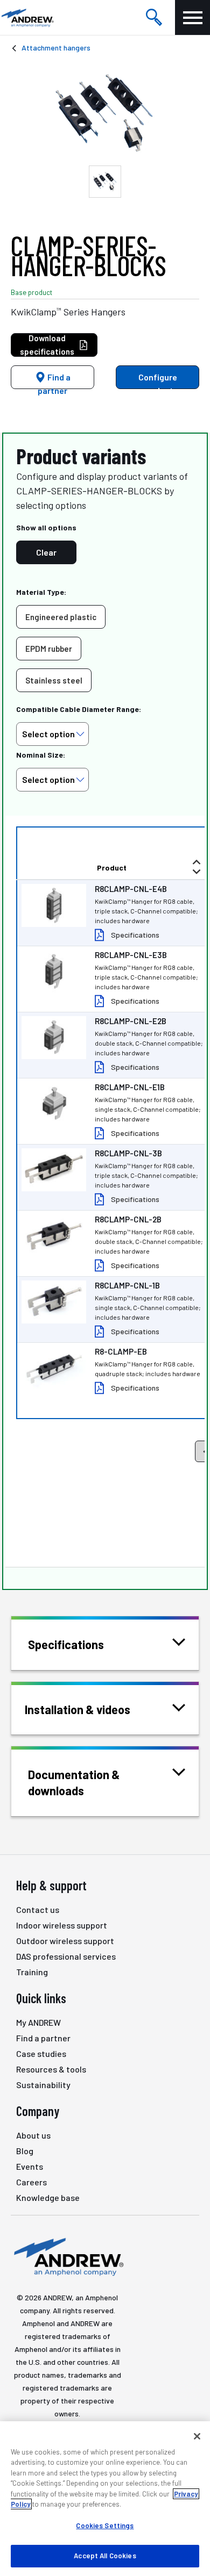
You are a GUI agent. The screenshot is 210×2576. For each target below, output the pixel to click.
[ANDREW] (27, 17)
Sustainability (43, 2085)
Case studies (41, 2053)
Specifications (135, 935)
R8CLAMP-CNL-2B (128, 1219)
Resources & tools (51, 2069)
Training (32, 1972)
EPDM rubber (49, 649)
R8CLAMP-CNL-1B (127, 1285)
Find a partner (54, 380)
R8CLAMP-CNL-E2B (131, 1021)
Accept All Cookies (105, 2556)
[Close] (197, 2436)
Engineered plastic (61, 617)
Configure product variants (155, 380)
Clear (46, 552)
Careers (31, 2182)
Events (30, 2166)
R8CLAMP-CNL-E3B (131, 955)
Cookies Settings (105, 2525)
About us (33, 2135)
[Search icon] (154, 18)
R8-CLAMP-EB (121, 1351)
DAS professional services (66, 1956)
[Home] (67, 2256)
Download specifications (47, 345)
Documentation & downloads (74, 1782)
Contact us (38, 1909)
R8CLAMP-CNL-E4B (131, 889)
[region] (105, 2499)
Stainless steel (54, 680)
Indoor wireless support (62, 1925)
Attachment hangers (56, 48)
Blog (25, 2151)
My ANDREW (38, 2022)
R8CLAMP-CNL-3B (128, 1153)
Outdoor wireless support (65, 1941)
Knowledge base (48, 2197)
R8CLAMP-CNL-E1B (130, 1087)
